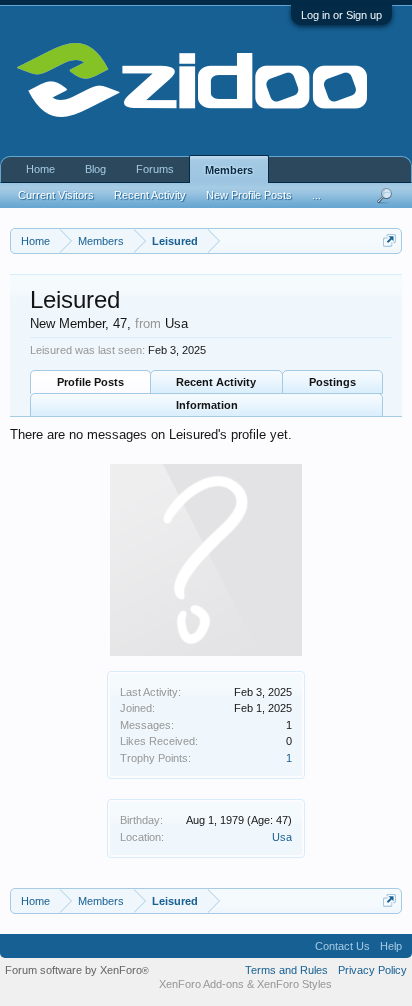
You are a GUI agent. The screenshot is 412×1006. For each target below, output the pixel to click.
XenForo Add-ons (201, 984)
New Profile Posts (249, 195)
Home (40, 169)
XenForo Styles (294, 984)
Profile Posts (90, 382)
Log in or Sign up (341, 15)
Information (207, 405)
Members (229, 170)
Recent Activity (216, 382)
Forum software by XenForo (77, 970)
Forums (155, 169)
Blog (95, 169)
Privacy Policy (372, 970)
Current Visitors (56, 195)
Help (391, 946)
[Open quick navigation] (389, 240)
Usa (282, 837)
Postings (332, 382)
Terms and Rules (286, 970)
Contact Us (342, 946)
